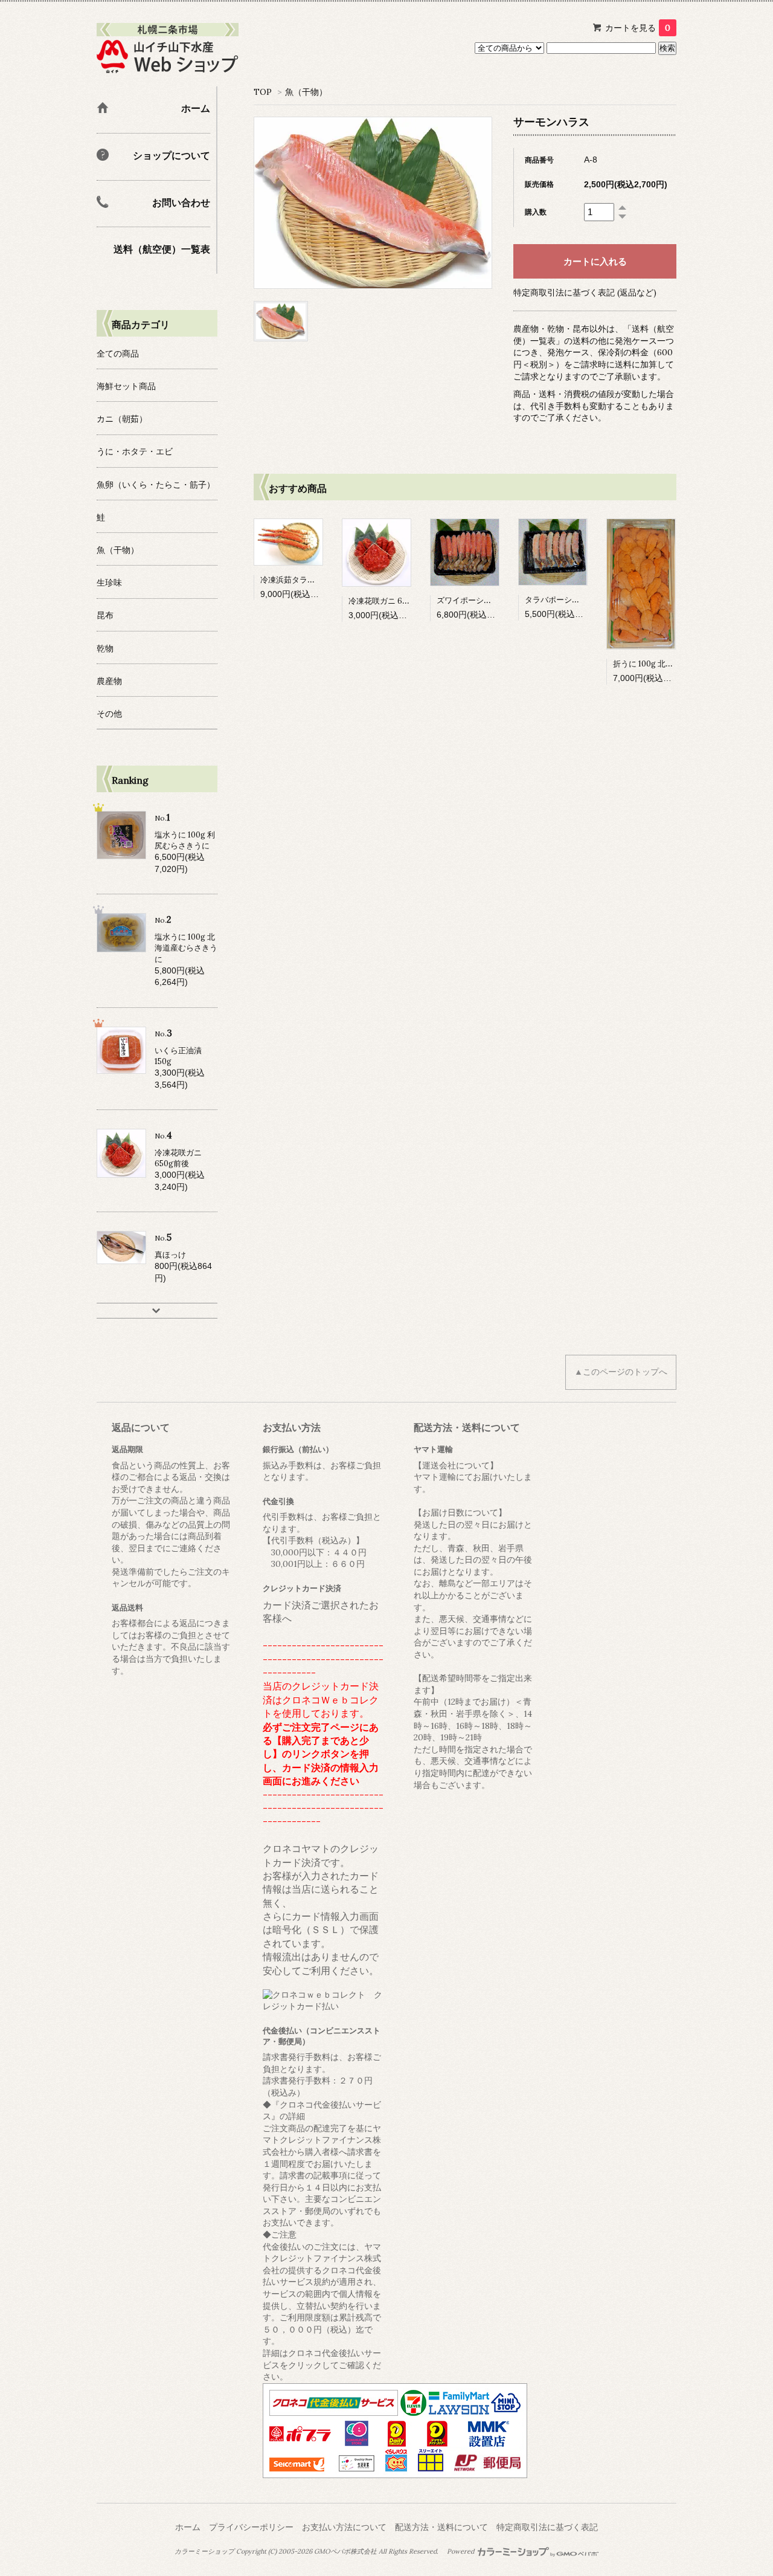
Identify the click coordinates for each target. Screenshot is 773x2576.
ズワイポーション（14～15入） (491, 600)
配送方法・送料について (441, 2527)
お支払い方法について (344, 2527)
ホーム (188, 2527)
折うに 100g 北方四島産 (655, 664)
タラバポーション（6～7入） (576, 600)
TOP (263, 92)
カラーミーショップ (204, 2551)
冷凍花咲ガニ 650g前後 (390, 601)
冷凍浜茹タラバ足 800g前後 (310, 580)
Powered (461, 2551)
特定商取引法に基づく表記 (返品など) (585, 292)
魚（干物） (306, 92)
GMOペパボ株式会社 (345, 2551)
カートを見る (638, 28)
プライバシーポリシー (251, 2527)
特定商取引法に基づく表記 (547, 2527)
